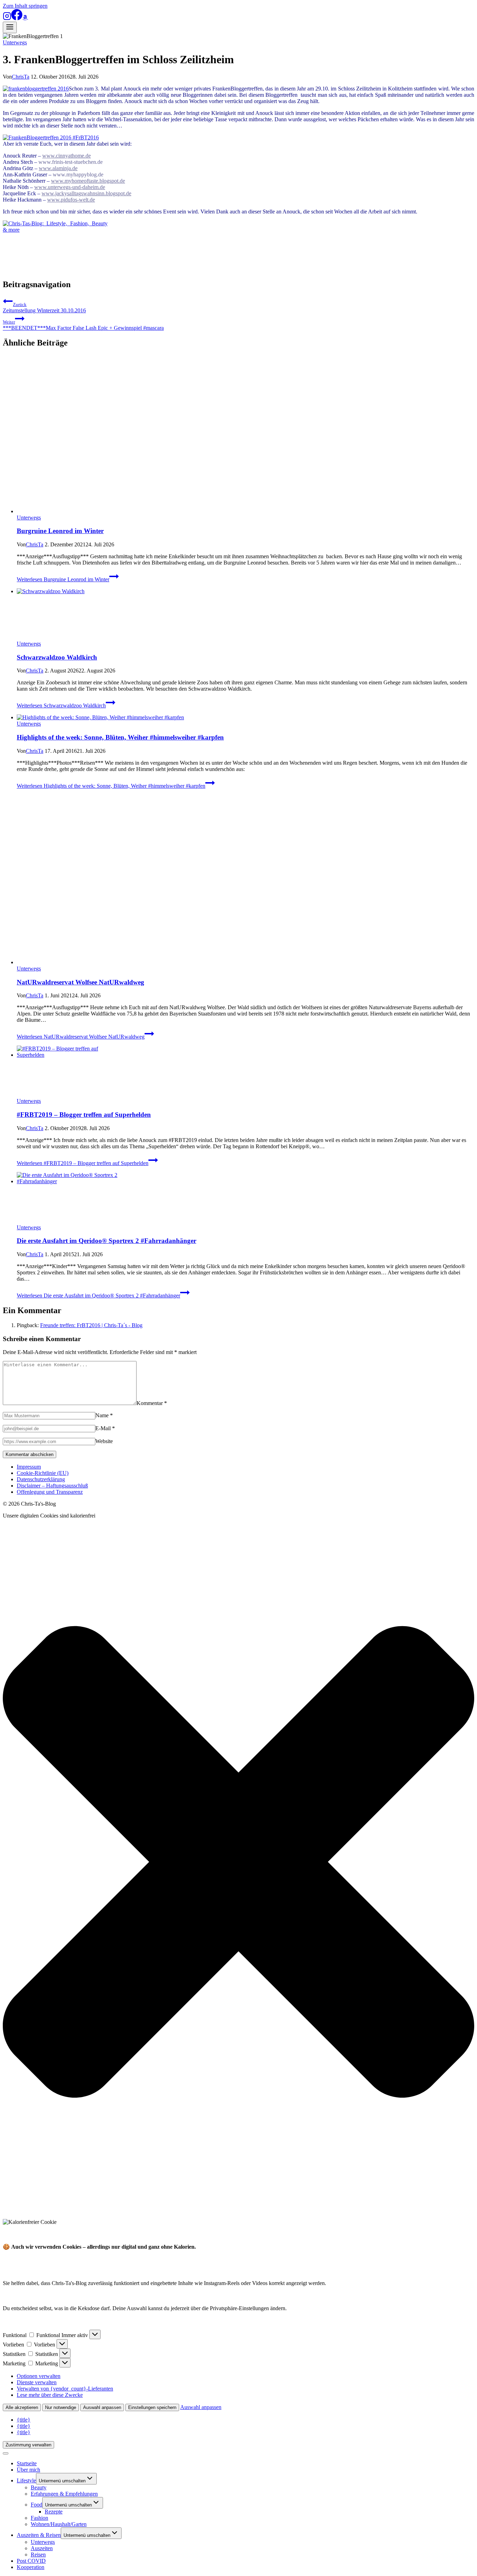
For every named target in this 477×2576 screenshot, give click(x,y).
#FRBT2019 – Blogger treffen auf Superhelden (84, 1115)
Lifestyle (26, 2480)
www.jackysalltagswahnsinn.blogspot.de (86, 193)
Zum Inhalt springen (25, 6)
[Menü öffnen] (10, 27)
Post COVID (31, 2561)
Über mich (28, 2470)
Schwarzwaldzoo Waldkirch (57, 657)
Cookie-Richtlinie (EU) (43, 1473)
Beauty (39, 2487)
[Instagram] (7, 18)
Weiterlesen (63, 579)
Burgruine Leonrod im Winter (60, 531)
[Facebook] (17, 18)
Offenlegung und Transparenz (50, 1492)
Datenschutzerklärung (41, 1479)
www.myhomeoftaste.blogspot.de (88, 181)
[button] (239, 1863)
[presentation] (245, 435)
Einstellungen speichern (152, 2407)
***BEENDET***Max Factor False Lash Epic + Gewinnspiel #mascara (83, 325)
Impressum (29, 1467)
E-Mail (105, 1428)
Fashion (39, 2518)
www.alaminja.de (58, 168)
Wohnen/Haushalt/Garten (59, 2524)
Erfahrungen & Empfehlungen (64, 2494)
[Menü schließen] (6, 2453)
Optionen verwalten (39, 2376)
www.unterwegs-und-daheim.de (70, 187)
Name (104, 1415)
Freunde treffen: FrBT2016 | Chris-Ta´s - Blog (91, 1325)
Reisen (38, 2555)
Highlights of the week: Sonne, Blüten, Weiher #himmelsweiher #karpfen (120, 737)
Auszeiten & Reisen (39, 2535)
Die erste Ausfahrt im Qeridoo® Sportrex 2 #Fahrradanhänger (107, 1241)
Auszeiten (42, 2548)
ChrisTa (21, 77)
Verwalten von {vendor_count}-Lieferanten (65, 2389)
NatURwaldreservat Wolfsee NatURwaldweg (80, 982)
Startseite (27, 2463)
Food (36, 2505)
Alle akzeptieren (22, 2407)
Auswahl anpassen (102, 2407)
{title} (24, 2420)
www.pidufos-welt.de (71, 200)
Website (104, 1441)
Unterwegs (15, 42)
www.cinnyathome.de (67, 156)
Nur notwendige (61, 2407)
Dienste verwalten (37, 2382)
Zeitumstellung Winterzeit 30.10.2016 (44, 308)
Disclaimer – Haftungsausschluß (52, 1486)
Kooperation (31, 2567)
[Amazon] (25, 18)
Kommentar (152, 1403)
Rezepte (54, 2512)
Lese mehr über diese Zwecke (50, 2395)
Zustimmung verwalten (28, 2445)
